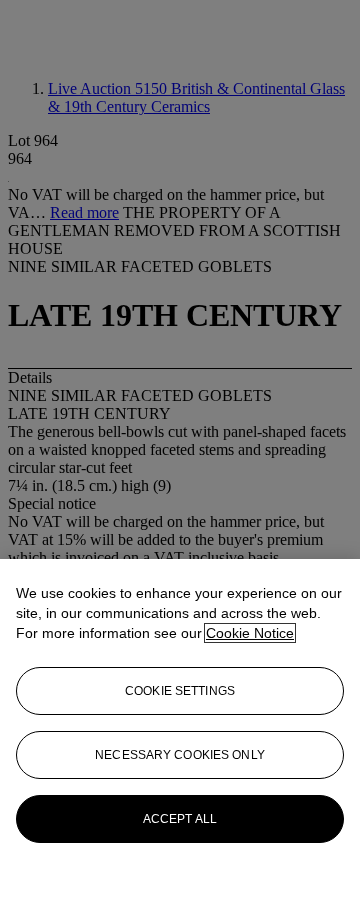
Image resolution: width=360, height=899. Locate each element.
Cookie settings (180, 691)
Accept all (180, 819)
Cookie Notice (250, 633)
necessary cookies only (180, 755)
